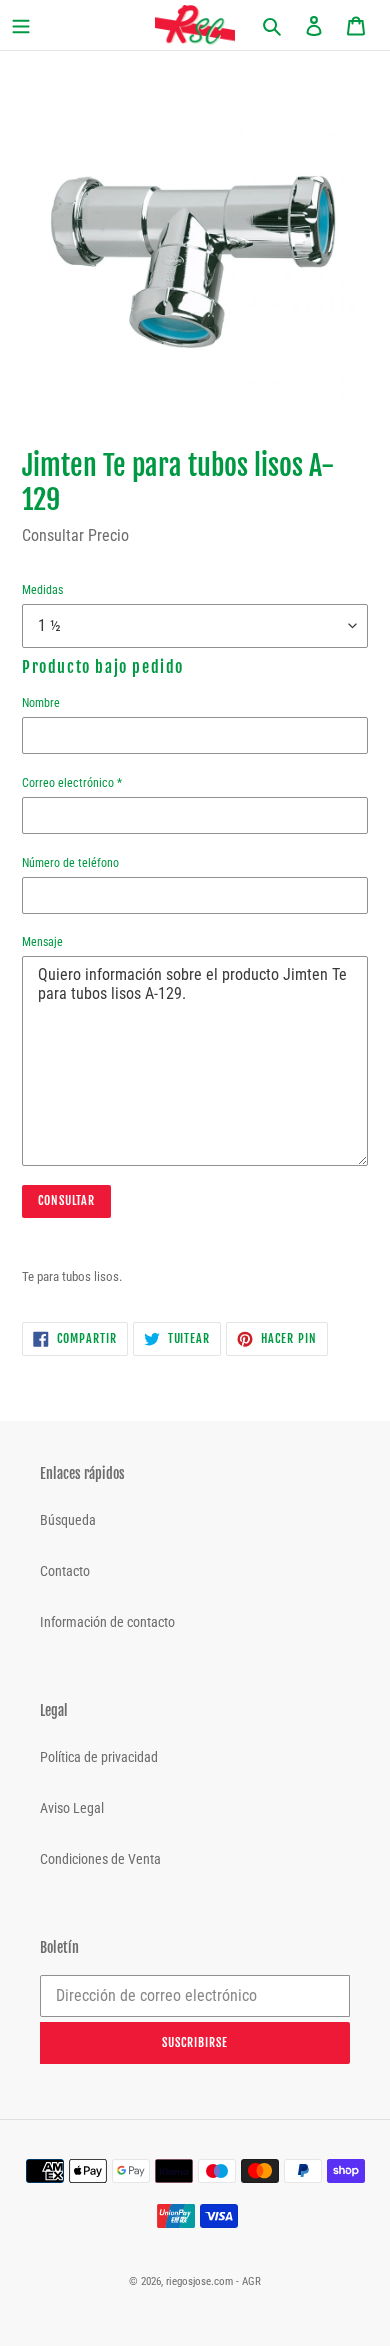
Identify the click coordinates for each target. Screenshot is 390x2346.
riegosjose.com (199, 2281)
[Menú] (39, 25)
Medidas (42, 590)
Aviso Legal (72, 1808)
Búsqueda (68, 1520)
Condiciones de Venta (100, 1859)
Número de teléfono (70, 863)
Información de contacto (107, 1622)
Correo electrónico (72, 783)
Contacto (65, 1571)
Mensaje (42, 942)
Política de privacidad (99, 1757)
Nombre (41, 703)
